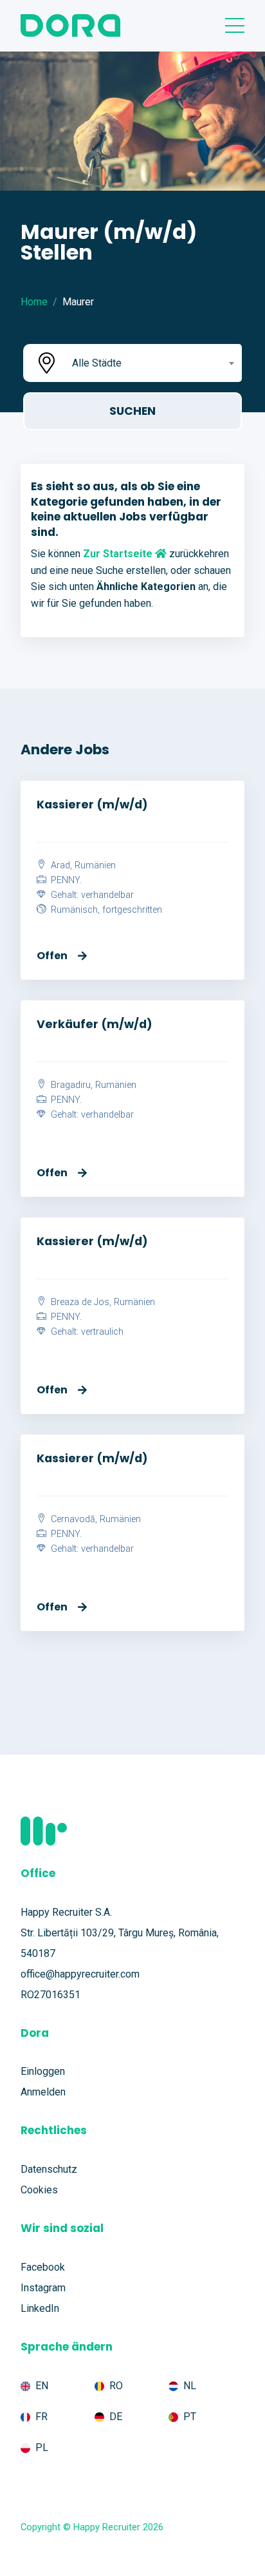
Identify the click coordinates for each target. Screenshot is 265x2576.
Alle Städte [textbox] (97, 363)
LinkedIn (40, 2308)
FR (41, 2417)
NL (190, 2386)
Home (34, 302)
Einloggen (43, 2071)
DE (116, 2417)
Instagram (43, 2288)
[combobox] (152, 363)
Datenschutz (49, 2169)
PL (42, 2447)
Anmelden (43, 2092)
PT (190, 2417)
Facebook (43, 2267)
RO (116, 2386)
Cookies (39, 2190)
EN (42, 2386)
